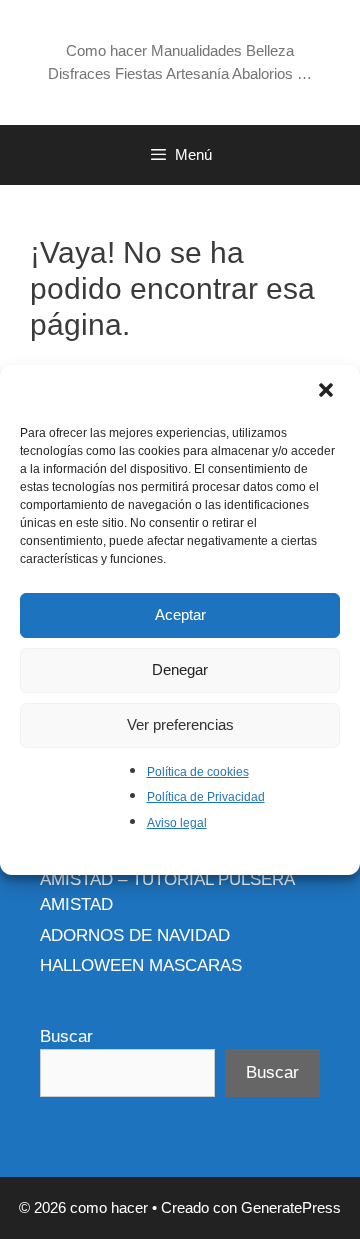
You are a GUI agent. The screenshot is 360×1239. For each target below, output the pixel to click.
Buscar (66, 1036)
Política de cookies (198, 772)
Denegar (180, 669)
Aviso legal (177, 823)
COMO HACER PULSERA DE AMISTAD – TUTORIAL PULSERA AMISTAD (167, 879)
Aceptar (180, 614)
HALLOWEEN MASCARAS (141, 965)
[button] (328, 392)
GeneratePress (291, 1207)
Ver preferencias (180, 724)
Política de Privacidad (206, 797)
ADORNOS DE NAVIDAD (135, 935)
